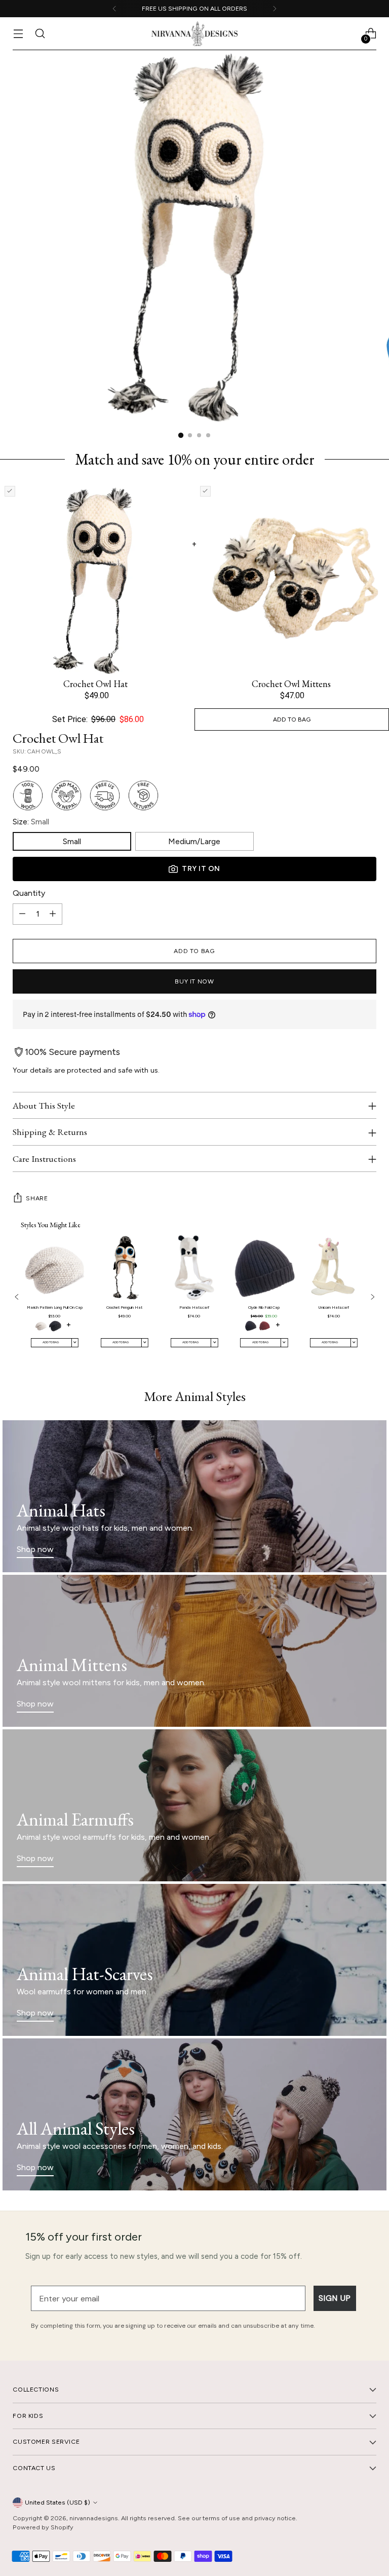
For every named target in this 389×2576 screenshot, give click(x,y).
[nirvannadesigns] (194, 34)
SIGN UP (335, 2298)
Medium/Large (194, 841)
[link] (54, 1298)
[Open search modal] (40, 34)
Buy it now (194, 981)
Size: (31, 822)
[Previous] (114, 9)
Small (72, 841)
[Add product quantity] (53, 914)
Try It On (201, 869)
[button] (41, 1326)
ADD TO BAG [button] (292, 719)
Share (37, 1198)
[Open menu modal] (18, 34)
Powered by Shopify (43, 2527)
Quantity (29, 893)
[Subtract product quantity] (22, 914)
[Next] (275, 9)
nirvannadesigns (94, 2518)
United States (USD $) (57, 2502)
